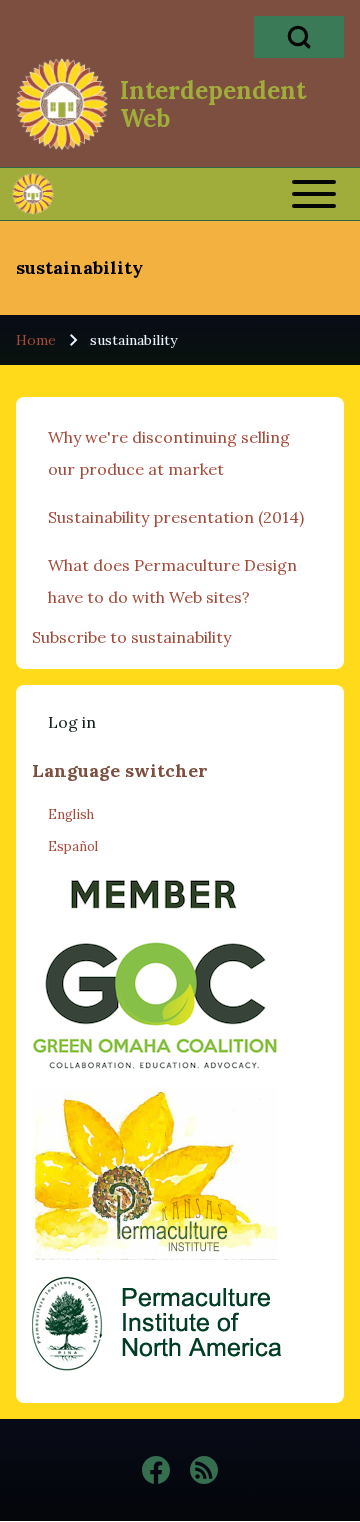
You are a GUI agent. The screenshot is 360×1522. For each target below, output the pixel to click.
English (71, 814)
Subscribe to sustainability (131, 637)
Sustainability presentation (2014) (176, 517)
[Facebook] (156, 1470)
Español (73, 846)
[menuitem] (72, 722)
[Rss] (204, 1470)
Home (36, 340)
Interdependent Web (213, 105)
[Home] (62, 104)
